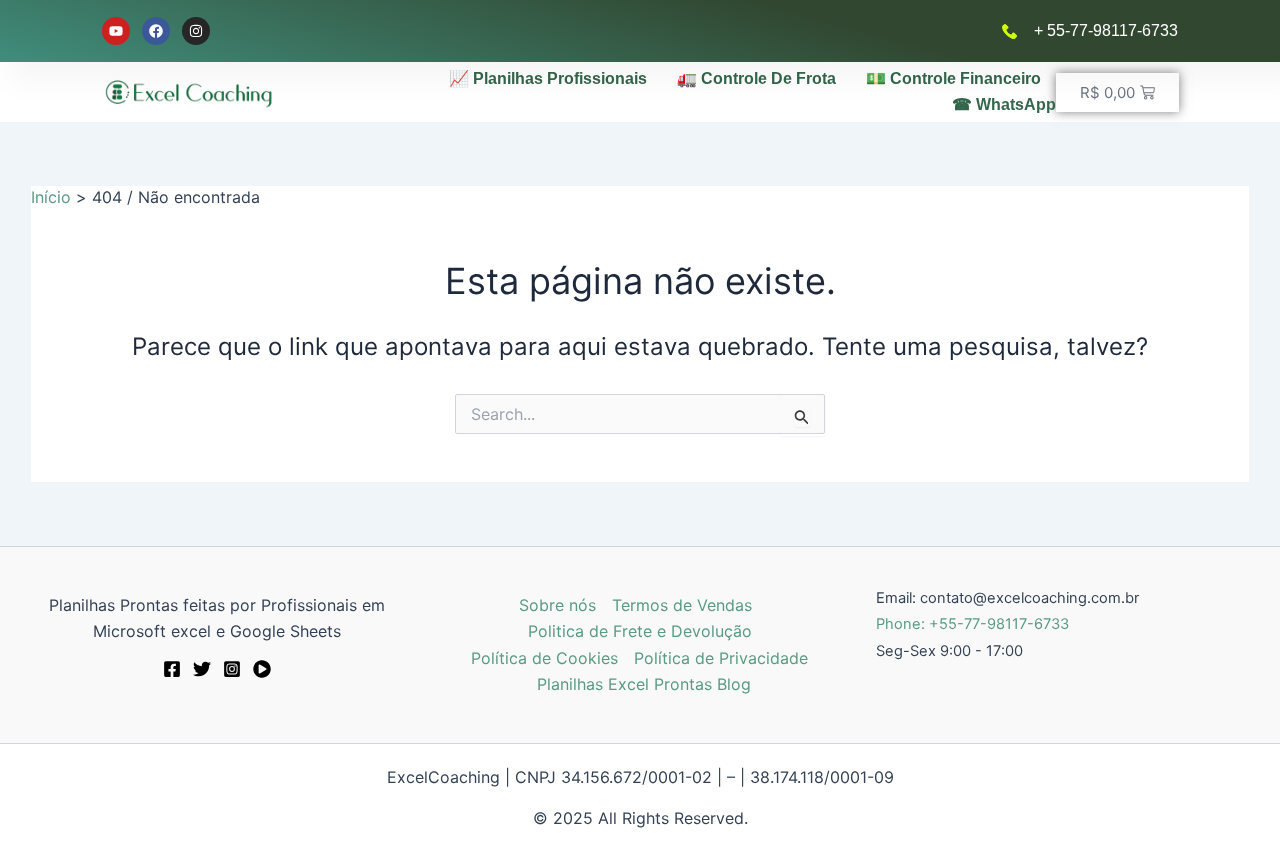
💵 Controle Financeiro (953, 78)
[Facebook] (172, 669)
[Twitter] (202, 669)
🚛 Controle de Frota (756, 78)
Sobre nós (557, 605)
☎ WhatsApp (1004, 104)
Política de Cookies (544, 658)
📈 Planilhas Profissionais (548, 78)
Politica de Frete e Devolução (640, 631)
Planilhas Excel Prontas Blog (644, 684)
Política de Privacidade (721, 658)
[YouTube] (262, 669)
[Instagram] (232, 669)
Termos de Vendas (682, 605)
